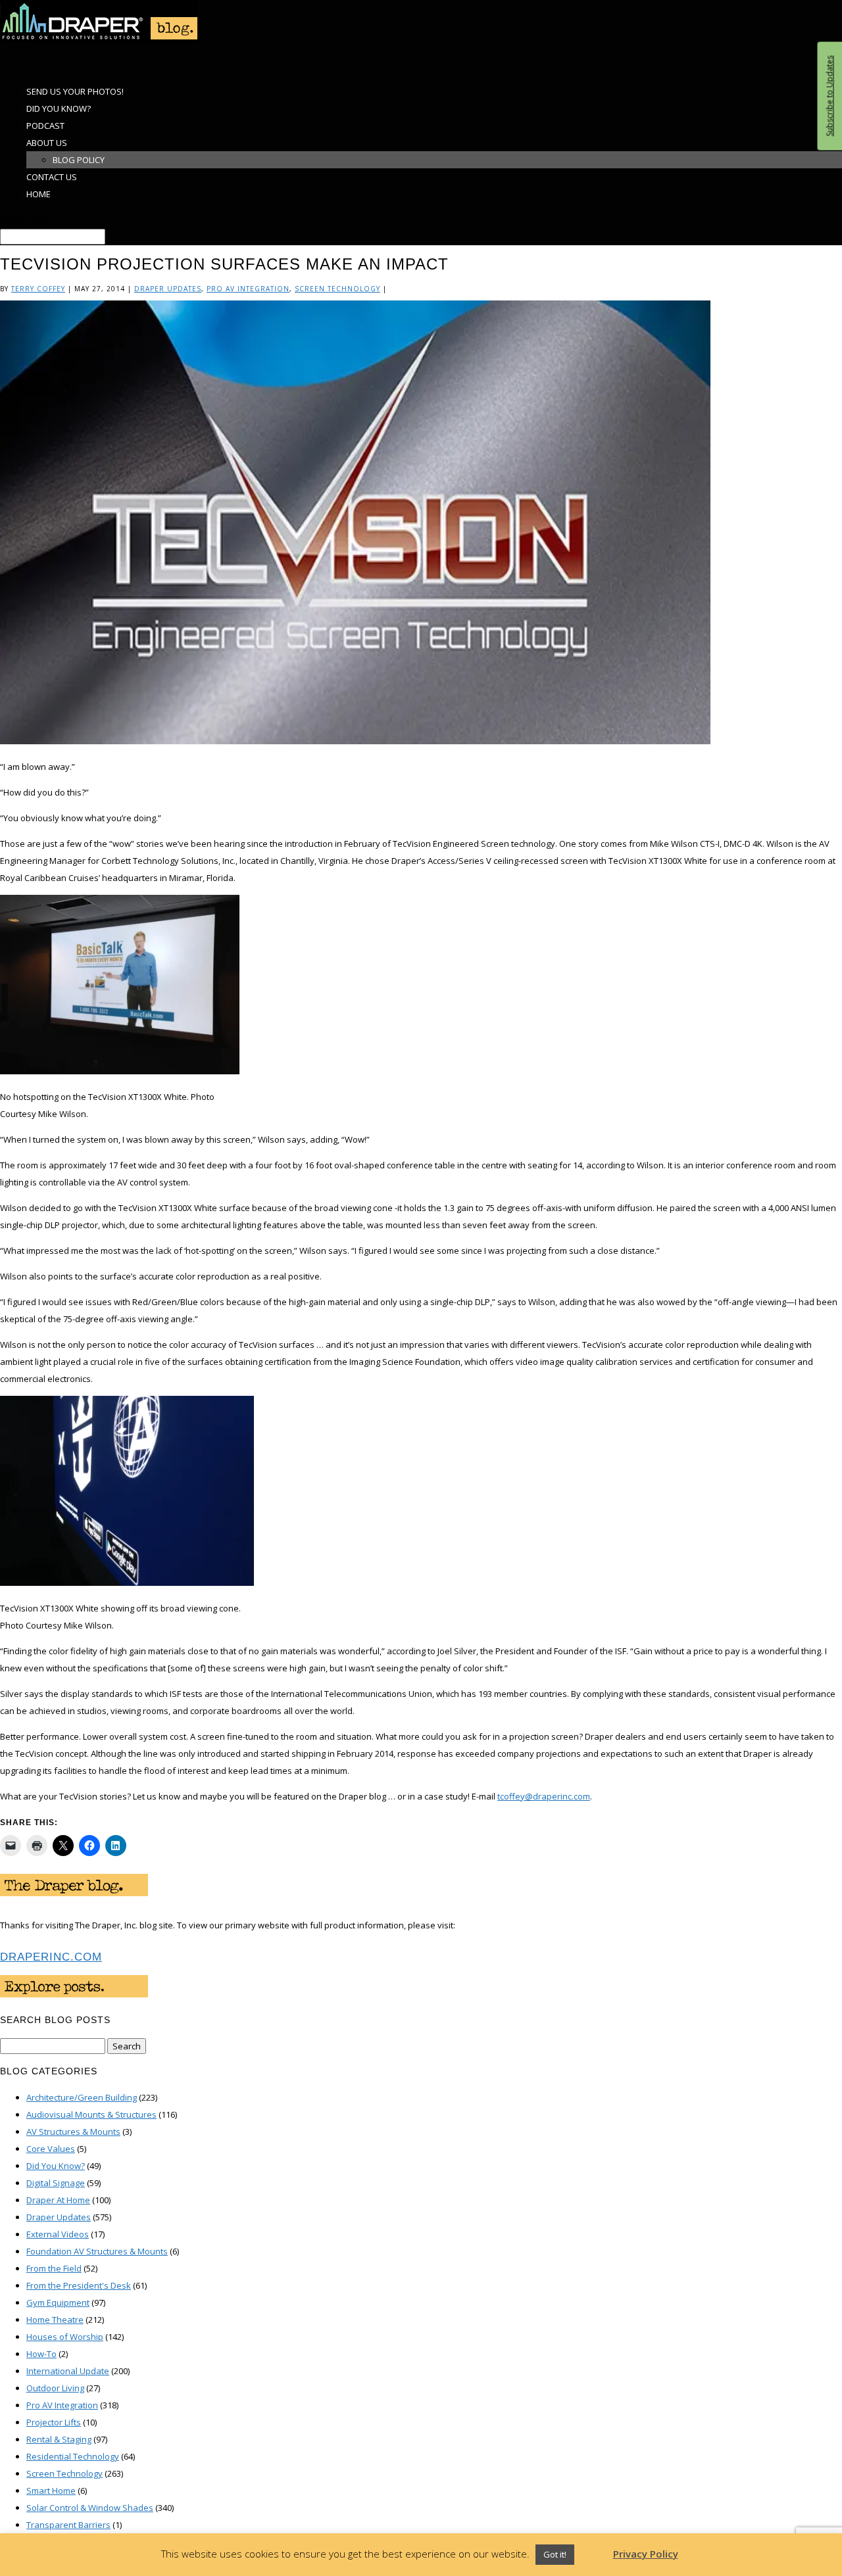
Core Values (51, 2149)
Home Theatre (55, 2320)
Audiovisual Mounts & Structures (91, 2114)
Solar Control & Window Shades (90, 2508)
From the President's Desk (79, 2285)
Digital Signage (56, 2183)
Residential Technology (73, 2456)
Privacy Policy (646, 2554)
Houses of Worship (65, 2337)
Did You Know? (56, 2166)
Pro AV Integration (248, 289)
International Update (68, 2371)
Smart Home (51, 2491)
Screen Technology (337, 289)
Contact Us (52, 177)
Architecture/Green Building (82, 2097)
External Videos (58, 2234)
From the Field (54, 2268)
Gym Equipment (58, 2302)
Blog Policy (79, 160)
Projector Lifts (54, 2422)
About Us (47, 143)
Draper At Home (58, 2200)
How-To (41, 2354)
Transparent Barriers (68, 2525)
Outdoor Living (55, 2388)
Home (38, 194)
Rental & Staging (59, 2439)
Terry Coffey (38, 289)
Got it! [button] (555, 2554)
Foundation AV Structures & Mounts (97, 2251)
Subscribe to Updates (829, 96)
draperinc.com (51, 1957)
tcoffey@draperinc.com (544, 1796)
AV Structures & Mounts (73, 2132)
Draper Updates (168, 289)
